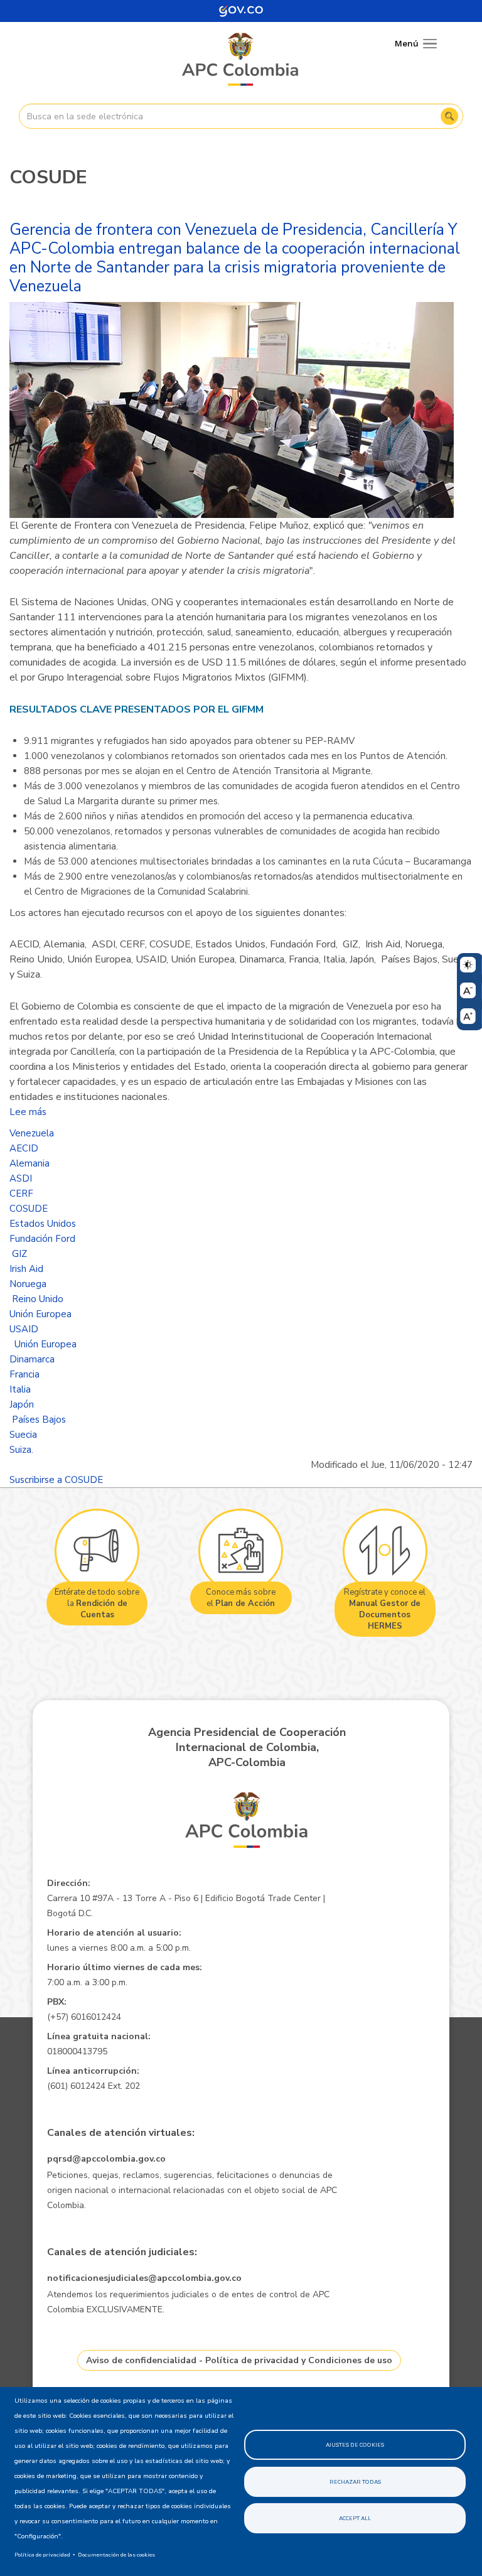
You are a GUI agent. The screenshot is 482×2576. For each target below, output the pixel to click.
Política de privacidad (42, 2555)
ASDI (21, 1178)
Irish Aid (26, 1269)
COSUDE (29, 1209)
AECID (24, 1148)
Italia (20, 1389)
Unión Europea (40, 1314)
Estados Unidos (43, 1224)
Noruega (28, 1284)
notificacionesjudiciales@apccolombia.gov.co (144, 2278)
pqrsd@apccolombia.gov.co (106, 2159)
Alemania (29, 1163)
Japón (22, 1404)
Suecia (23, 1435)
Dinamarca (32, 1359)
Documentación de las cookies (116, 2555)
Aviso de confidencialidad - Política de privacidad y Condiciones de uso (239, 2360)
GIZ (18, 1254)
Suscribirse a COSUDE (56, 1480)
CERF (21, 1194)
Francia (24, 1374)
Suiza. (21, 1450)
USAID (24, 1329)
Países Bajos (38, 1420)
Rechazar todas (355, 2482)
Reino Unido (36, 1299)
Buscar (449, 116)
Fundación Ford (42, 1239)
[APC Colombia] (241, 60)
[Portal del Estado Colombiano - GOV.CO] (241, 11)
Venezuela (32, 1133)
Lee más (28, 1112)
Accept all (355, 2518)
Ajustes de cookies (355, 2445)
